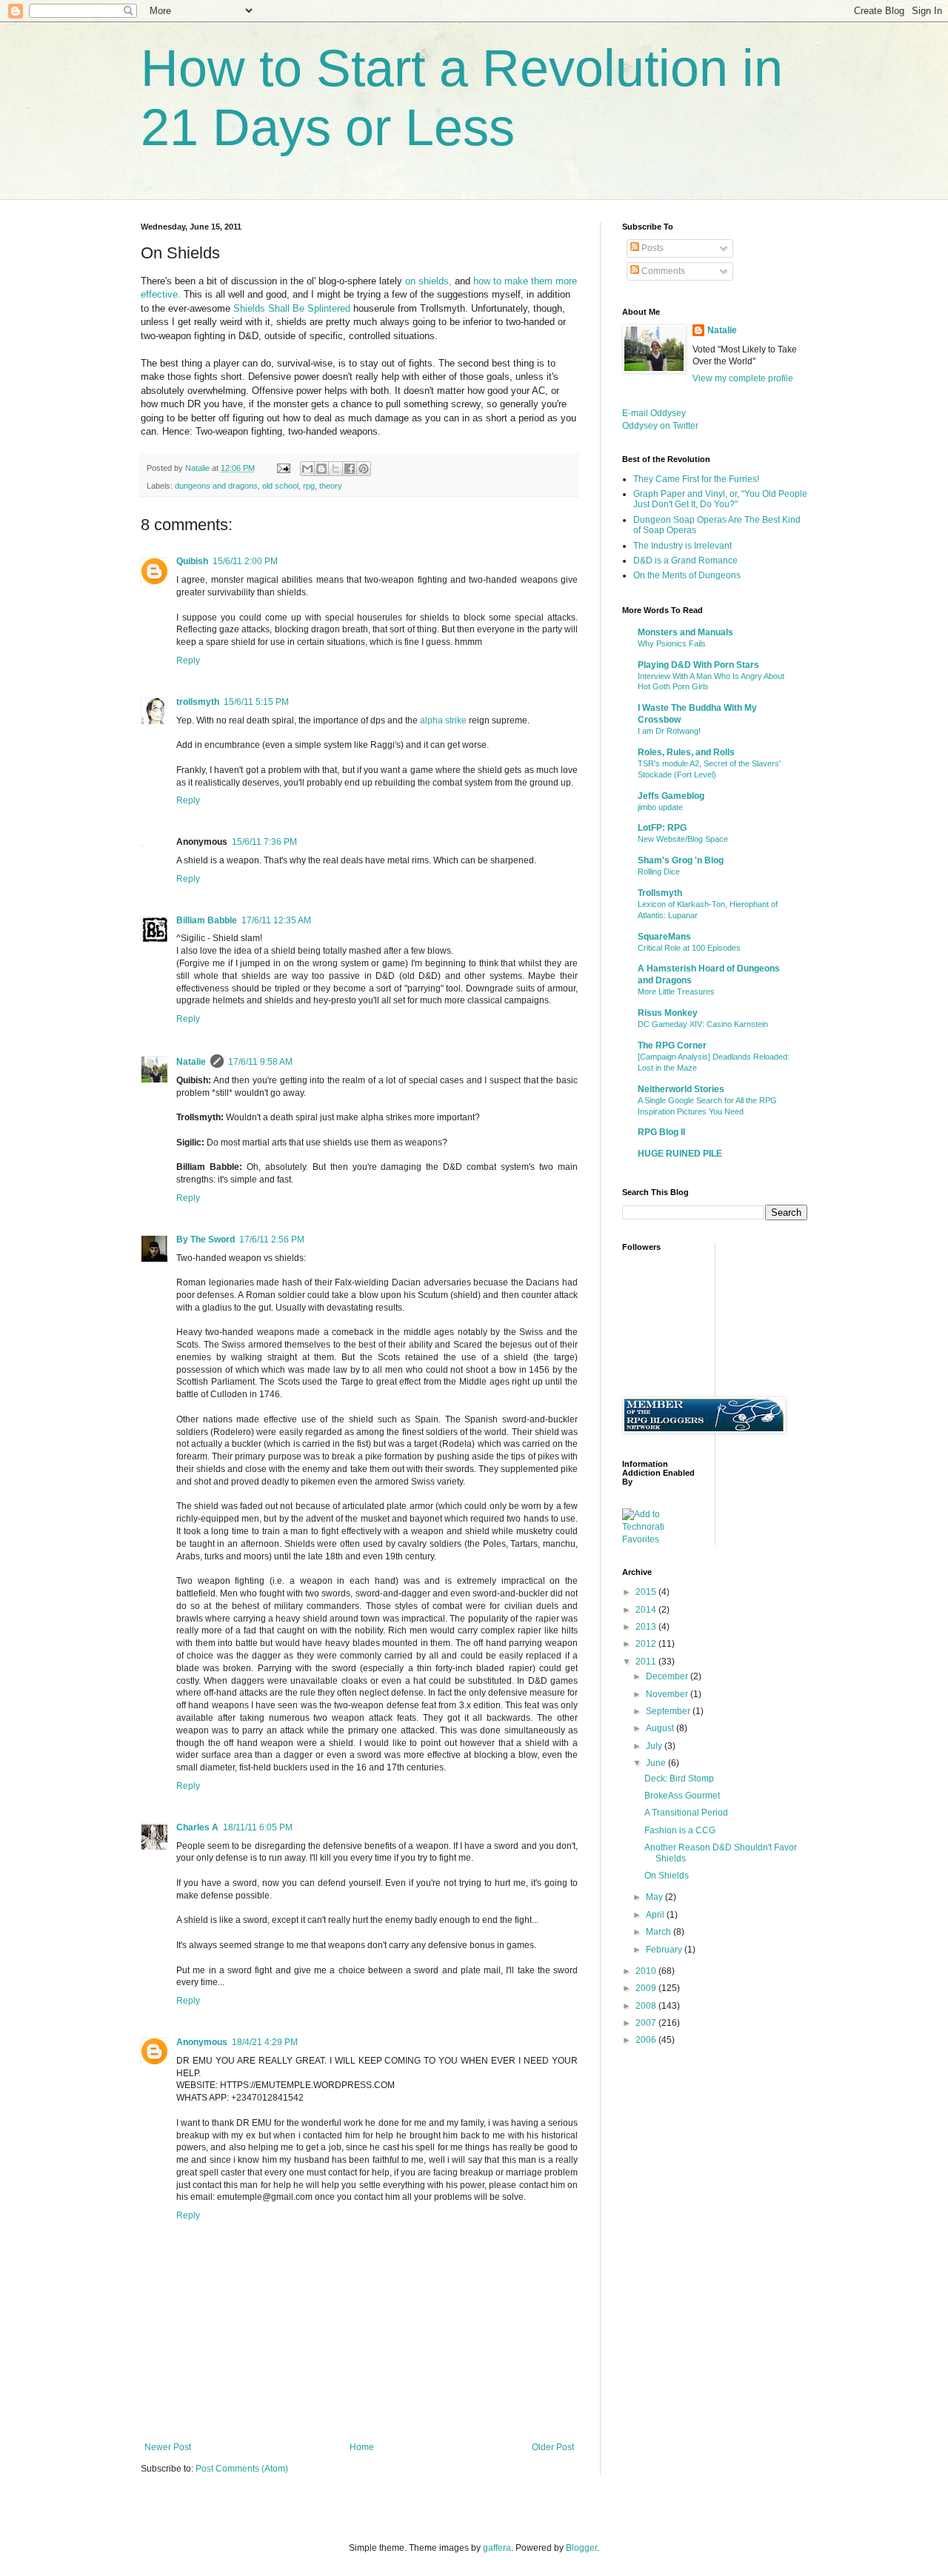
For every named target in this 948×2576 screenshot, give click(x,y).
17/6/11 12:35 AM (276, 920)
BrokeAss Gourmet (682, 1796)
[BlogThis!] (321, 469)
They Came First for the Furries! (696, 479)
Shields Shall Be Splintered (292, 308)
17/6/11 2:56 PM (272, 1240)
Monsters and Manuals (685, 632)
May (655, 1897)
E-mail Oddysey (654, 413)
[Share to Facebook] (350, 469)
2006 (647, 2040)
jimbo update (660, 807)
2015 (647, 1592)
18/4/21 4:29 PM (265, 2042)
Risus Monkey (668, 1013)
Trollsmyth (660, 893)
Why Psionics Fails (672, 643)
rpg (309, 486)
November (668, 1694)
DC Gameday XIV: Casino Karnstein (703, 1024)
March (660, 1932)
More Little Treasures (676, 991)
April (656, 1915)
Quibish (192, 561)
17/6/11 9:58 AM (260, 1062)
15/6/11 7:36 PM (264, 842)
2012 (647, 1644)
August (661, 1728)
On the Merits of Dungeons (687, 575)
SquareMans (664, 937)
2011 (647, 1662)
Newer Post (168, 2447)
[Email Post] (283, 468)
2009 (647, 1988)
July (655, 1746)
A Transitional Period (686, 1813)
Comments (662, 271)
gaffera (497, 2548)
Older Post (553, 2447)
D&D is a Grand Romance (685, 561)
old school (280, 486)
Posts (651, 248)
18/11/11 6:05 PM (258, 1827)
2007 (647, 2023)
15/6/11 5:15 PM (256, 702)
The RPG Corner (672, 1046)
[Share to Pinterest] (364, 469)
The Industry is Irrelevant (682, 546)
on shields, (428, 281)
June (657, 1763)
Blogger (581, 2548)
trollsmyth (198, 702)
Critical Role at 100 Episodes (689, 948)
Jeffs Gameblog (671, 796)
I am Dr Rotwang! (669, 731)
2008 (647, 2006)
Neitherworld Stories (681, 1089)
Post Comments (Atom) (242, 2469)
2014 (647, 1610)
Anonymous (202, 2042)
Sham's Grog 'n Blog (681, 860)
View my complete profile (743, 378)
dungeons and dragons (216, 486)
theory (331, 486)
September (669, 1711)
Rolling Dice (659, 872)
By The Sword (206, 1240)
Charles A (197, 1827)
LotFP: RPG (662, 828)
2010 (647, 1971)
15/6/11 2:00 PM (245, 561)
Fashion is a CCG (680, 1830)
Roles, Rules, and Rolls (686, 752)
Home (362, 2447)
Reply (188, 660)
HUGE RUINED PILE (680, 1154)
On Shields (667, 1876)
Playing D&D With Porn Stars (698, 665)
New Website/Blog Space (683, 839)
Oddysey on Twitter (660, 426)
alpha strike (443, 720)
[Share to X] (336, 469)
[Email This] (307, 469)
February (665, 1950)
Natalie (191, 1062)
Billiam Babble (207, 920)
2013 (647, 1627)
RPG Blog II (661, 1132)
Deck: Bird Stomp (679, 1779)
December (668, 1676)
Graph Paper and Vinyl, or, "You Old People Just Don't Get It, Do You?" (720, 499)
